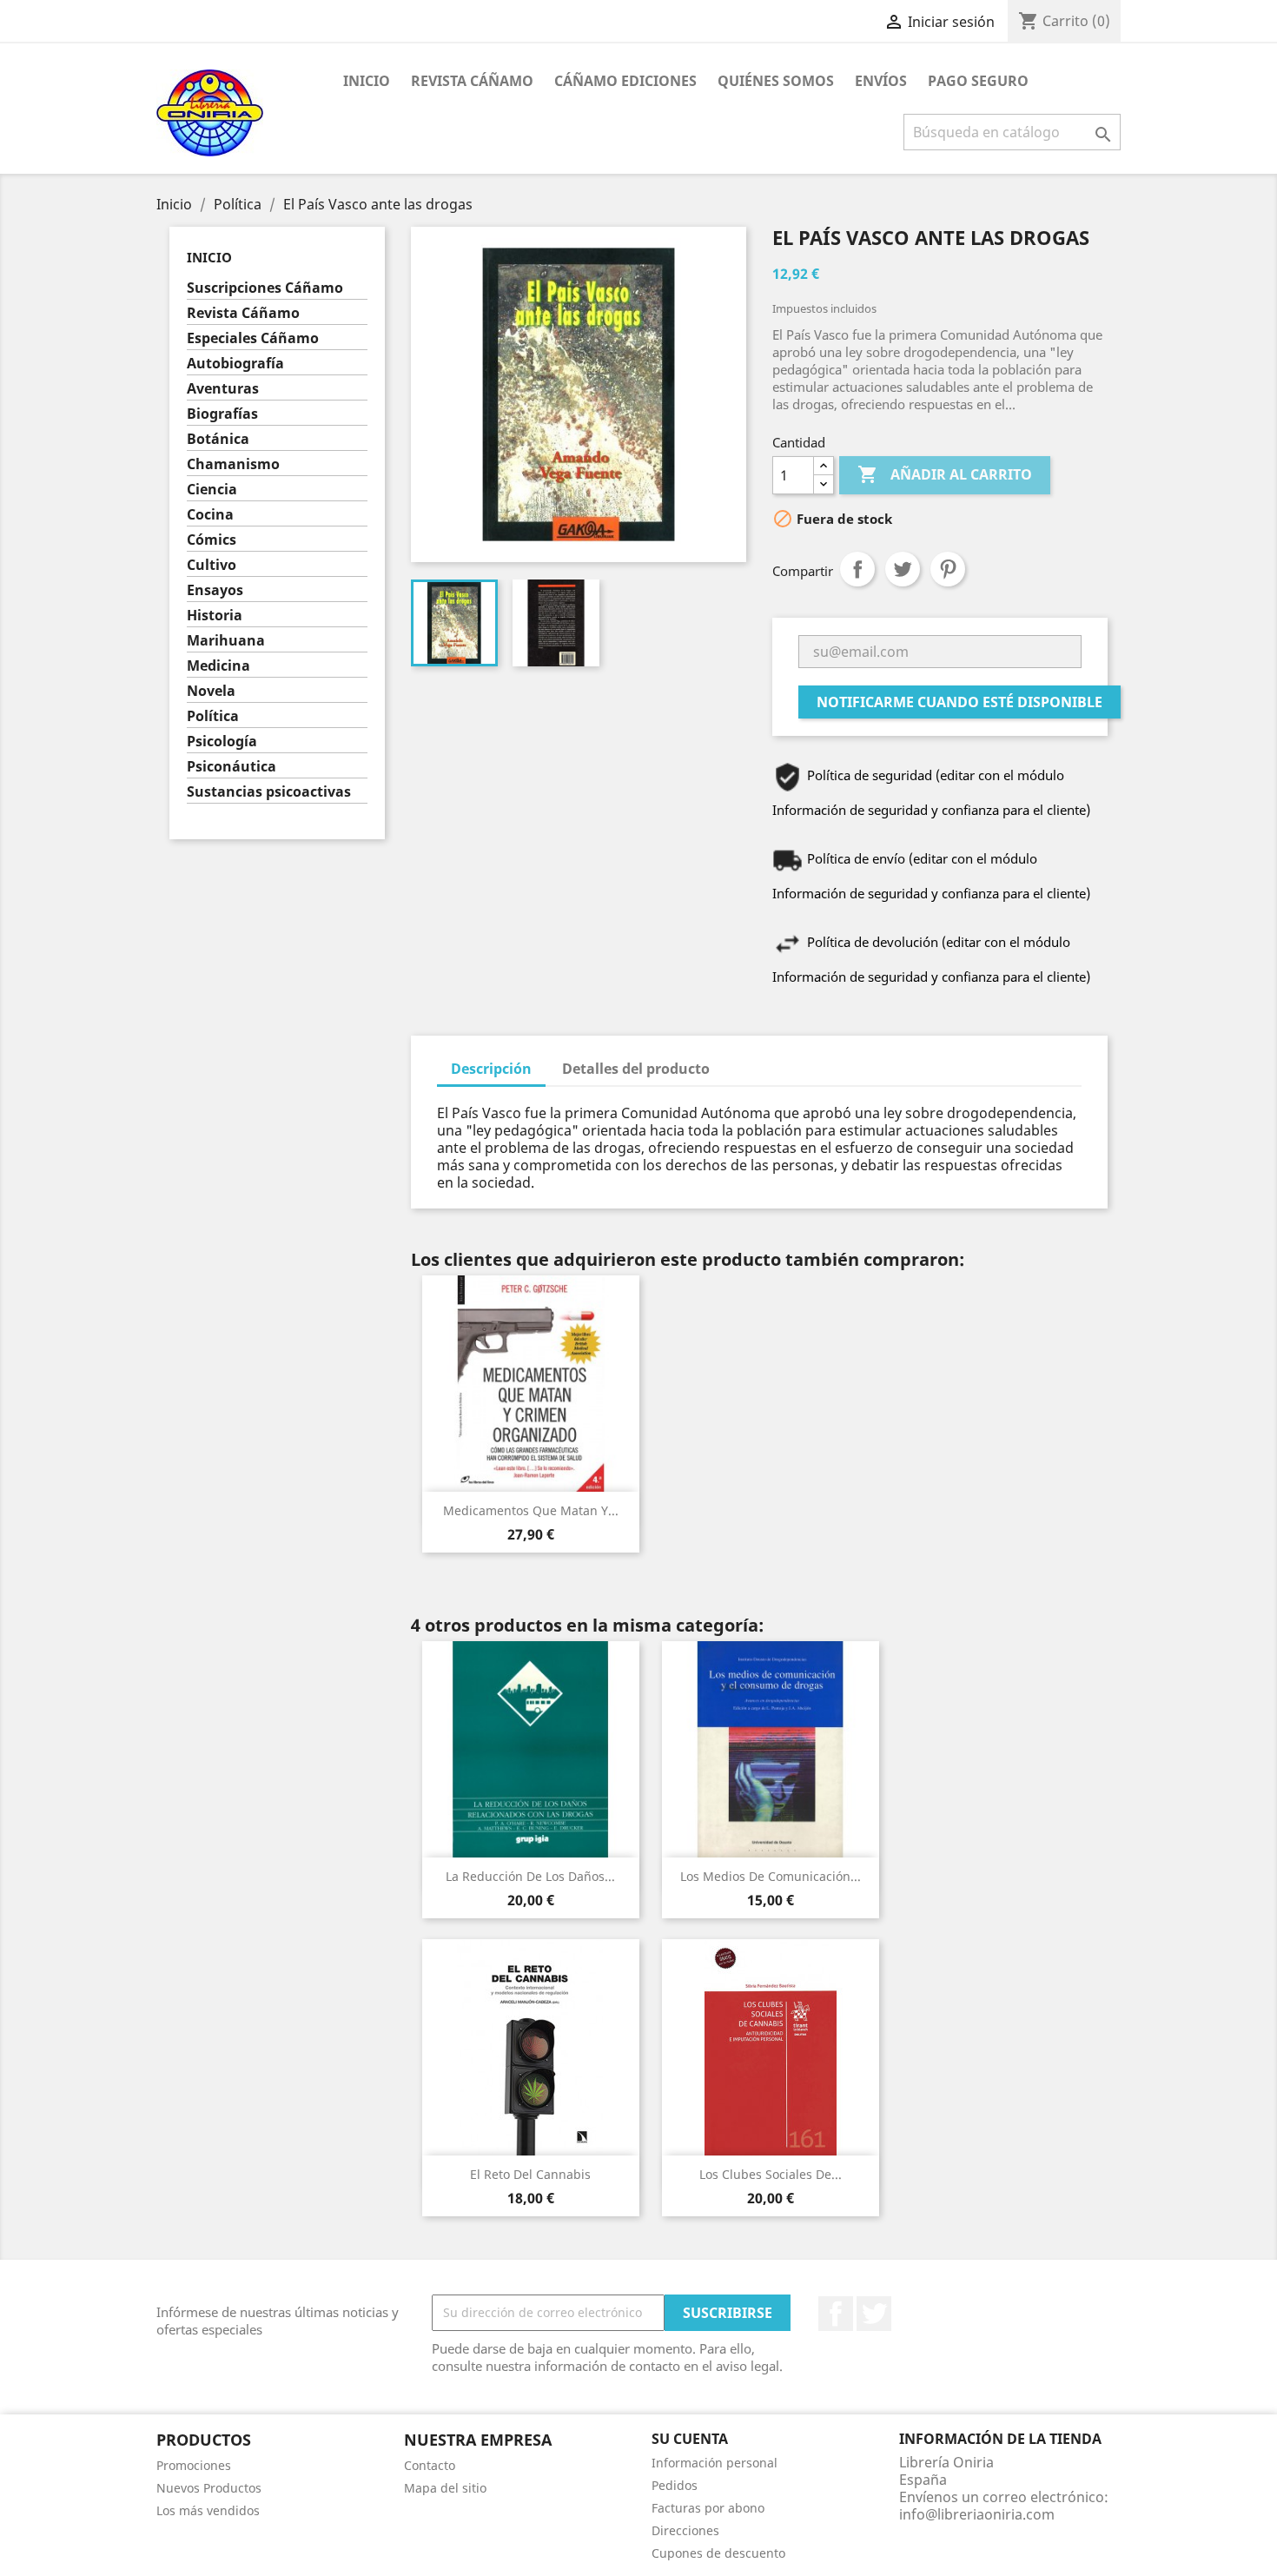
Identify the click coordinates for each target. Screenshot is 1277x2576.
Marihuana (226, 641)
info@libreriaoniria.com (977, 2514)
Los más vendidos (208, 2510)
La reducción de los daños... (530, 1876)
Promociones (194, 2465)
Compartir (857, 569)
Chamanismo (233, 464)
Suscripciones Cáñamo (265, 288)
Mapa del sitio (445, 2488)
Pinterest (948, 569)
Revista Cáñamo (472, 81)
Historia (215, 616)
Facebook (836, 2314)
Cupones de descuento (718, 2553)
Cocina (210, 515)
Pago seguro (978, 81)
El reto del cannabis (530, 2174)
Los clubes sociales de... (771, 2174)
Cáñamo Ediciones (625, 81)
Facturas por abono (708, 2508)
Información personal (715, 2463)
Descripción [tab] (491, 1069)
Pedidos (675, 2485)
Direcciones (685, 2530)
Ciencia (212, 490)
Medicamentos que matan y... (531, 1510)
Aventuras (223, 389)
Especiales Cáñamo (253, 338)
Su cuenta (690, 2439)
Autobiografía (235, 364)
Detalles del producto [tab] (636, 1069)
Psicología (222, 742)
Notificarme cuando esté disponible (959, 702)
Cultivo (212, 565)
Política (213, 716)
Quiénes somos (776, 81)
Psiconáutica (232, 767)
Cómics (212, 540)
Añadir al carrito (945, 474)
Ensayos (215, 590)
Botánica (218, 439)
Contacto (430, 2465)
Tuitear (903, 569)
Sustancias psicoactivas (269, 792)
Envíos (881, 81)
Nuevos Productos (209, 2488)
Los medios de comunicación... (771, 1876)
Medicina (218, 666)
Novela (211, 691)
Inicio (367, 81)
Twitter (874, 2314)
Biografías (222, 414)
